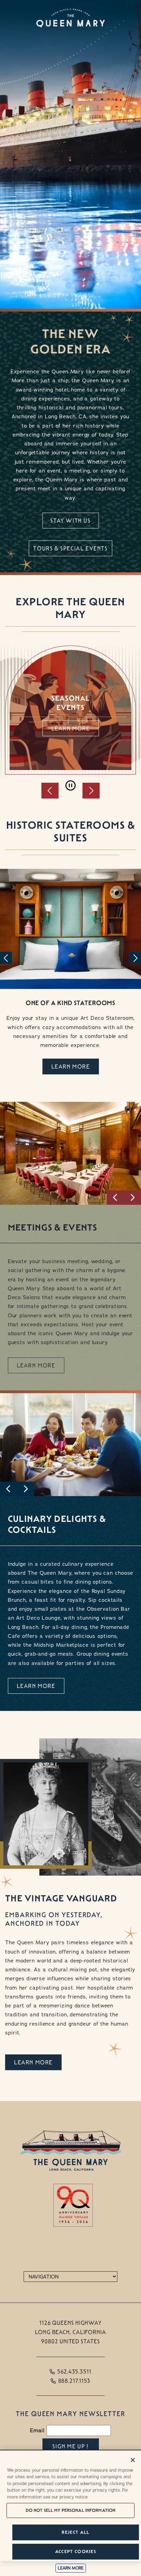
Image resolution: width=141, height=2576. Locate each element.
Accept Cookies (76, 2551)
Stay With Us (70, 521)
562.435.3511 (74, 2372)
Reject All (75, 2532)
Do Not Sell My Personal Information (71, 2510)
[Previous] (6, 958)
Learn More (71, 729)
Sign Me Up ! (70, 2446)
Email (37, 2430)
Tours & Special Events (70, 549)
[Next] (135, 958)
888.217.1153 (74, 2381)
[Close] (133, 2460)
